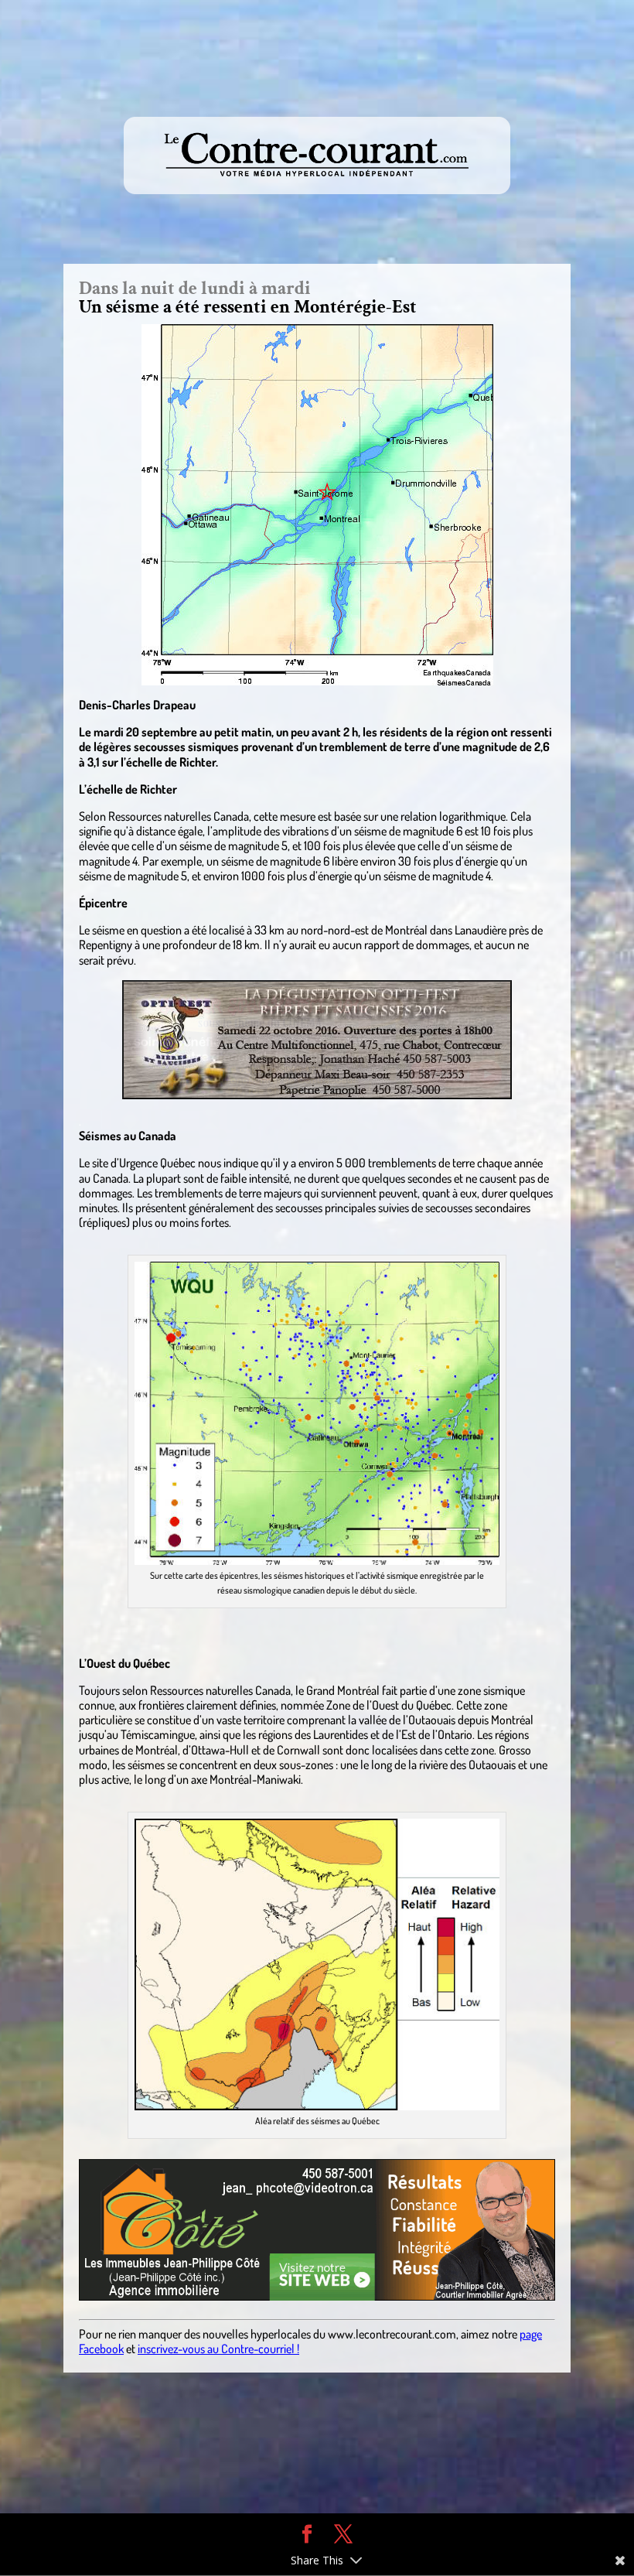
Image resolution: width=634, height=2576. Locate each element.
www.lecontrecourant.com (392, 2334)
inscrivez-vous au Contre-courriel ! (218, 2349)
